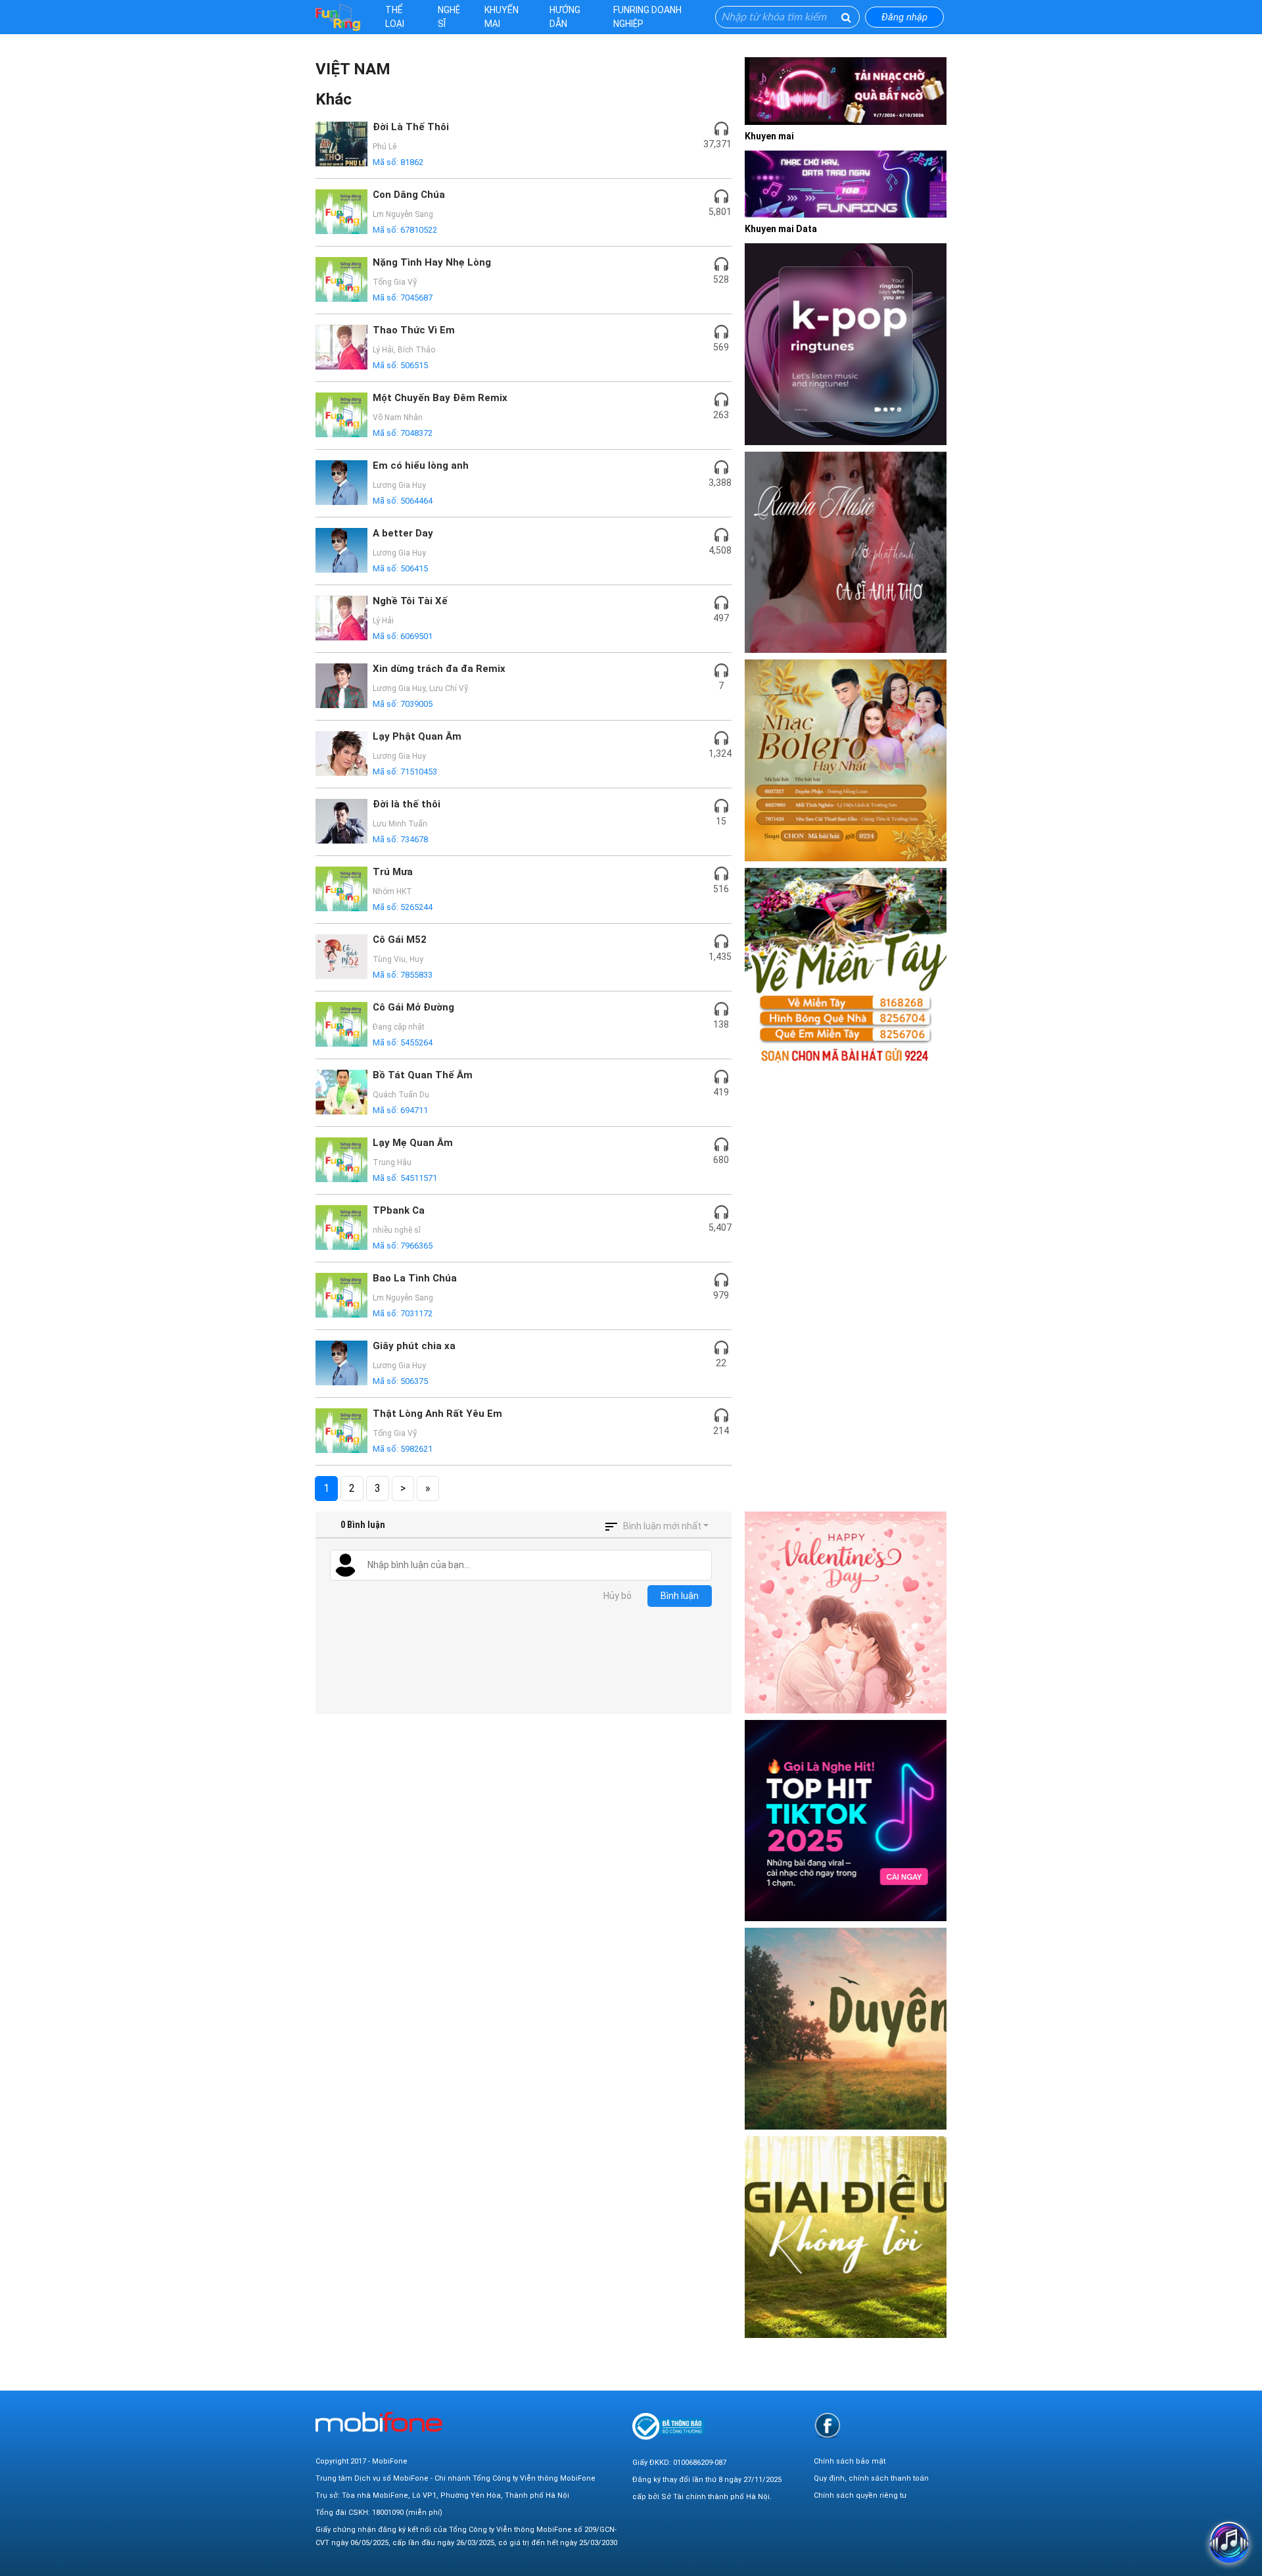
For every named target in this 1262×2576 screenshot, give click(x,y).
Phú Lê (385, 147)
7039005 (416, 704)
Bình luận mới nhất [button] (662, 1526)
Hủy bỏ (618, 1596)
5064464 (416, 501)
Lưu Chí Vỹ (449, 688)
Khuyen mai (769, 136)
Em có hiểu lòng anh (421, 465)
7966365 (416, 1246)
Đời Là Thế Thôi (411, 127)
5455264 (416, 1042)
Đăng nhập (904, 17)
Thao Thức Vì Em (414, 330)
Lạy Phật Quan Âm (417, 736)
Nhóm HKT (392, 892)
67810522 (419, 230)
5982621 (416, 1449)
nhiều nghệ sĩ (397, 1230)
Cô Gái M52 (400, 940)
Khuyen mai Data (781, 229)
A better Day (403, 533)
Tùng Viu (389, 959)
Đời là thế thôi (407, 804)
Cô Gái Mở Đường (413, 1007)
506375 (414, 1381)
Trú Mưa (393, 872)
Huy (416, 959)
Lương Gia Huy (399, 485)
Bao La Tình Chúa (415, 1278)
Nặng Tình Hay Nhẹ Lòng (432, 262)
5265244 (416, 907)
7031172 (416, 1313)
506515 (414, 365)
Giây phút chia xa (414, 1346)
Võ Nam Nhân (398, 417)
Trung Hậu (392, 1162)
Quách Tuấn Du (401, 1095)
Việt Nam (353, 69)
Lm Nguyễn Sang (403, 214)
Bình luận (680, 1596)
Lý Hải (383, 350)
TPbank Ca (399, 1210)
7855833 (416, 975)
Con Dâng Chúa (409, 195)
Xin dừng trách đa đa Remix (439, 669)
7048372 (416, 433)
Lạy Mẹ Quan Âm (413, 1143)
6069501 (416, 636)
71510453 (419, 772)
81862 (412, 162)
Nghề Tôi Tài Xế (410, 601)
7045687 (416, 298)
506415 (414, 568)
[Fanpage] (828, 2425)
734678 (414, 839)
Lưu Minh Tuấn (400, 824)
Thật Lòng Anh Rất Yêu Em (437, 1414)
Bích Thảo (416, 350)
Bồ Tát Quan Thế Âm (423, 1075)
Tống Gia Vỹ (395, 282)
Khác (334, 99)
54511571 (419, 1178)
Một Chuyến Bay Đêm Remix (440, 398)
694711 (414, 1110)
